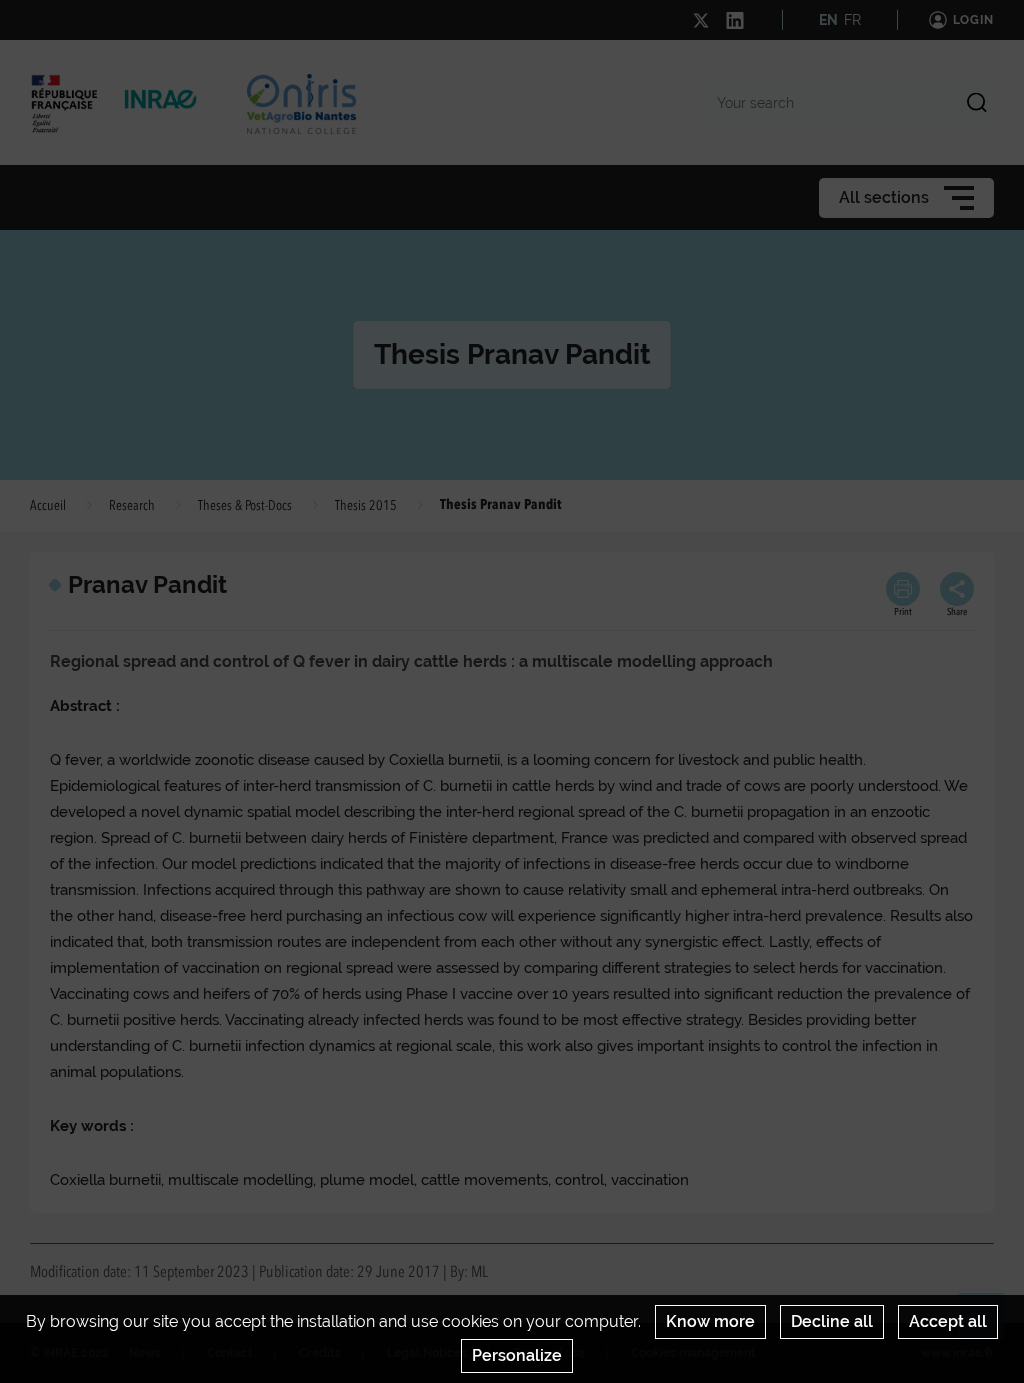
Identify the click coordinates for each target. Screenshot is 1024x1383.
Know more (710, 1321)
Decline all (832, 1321)
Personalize (517, 1355)
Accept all (948, 1321)
